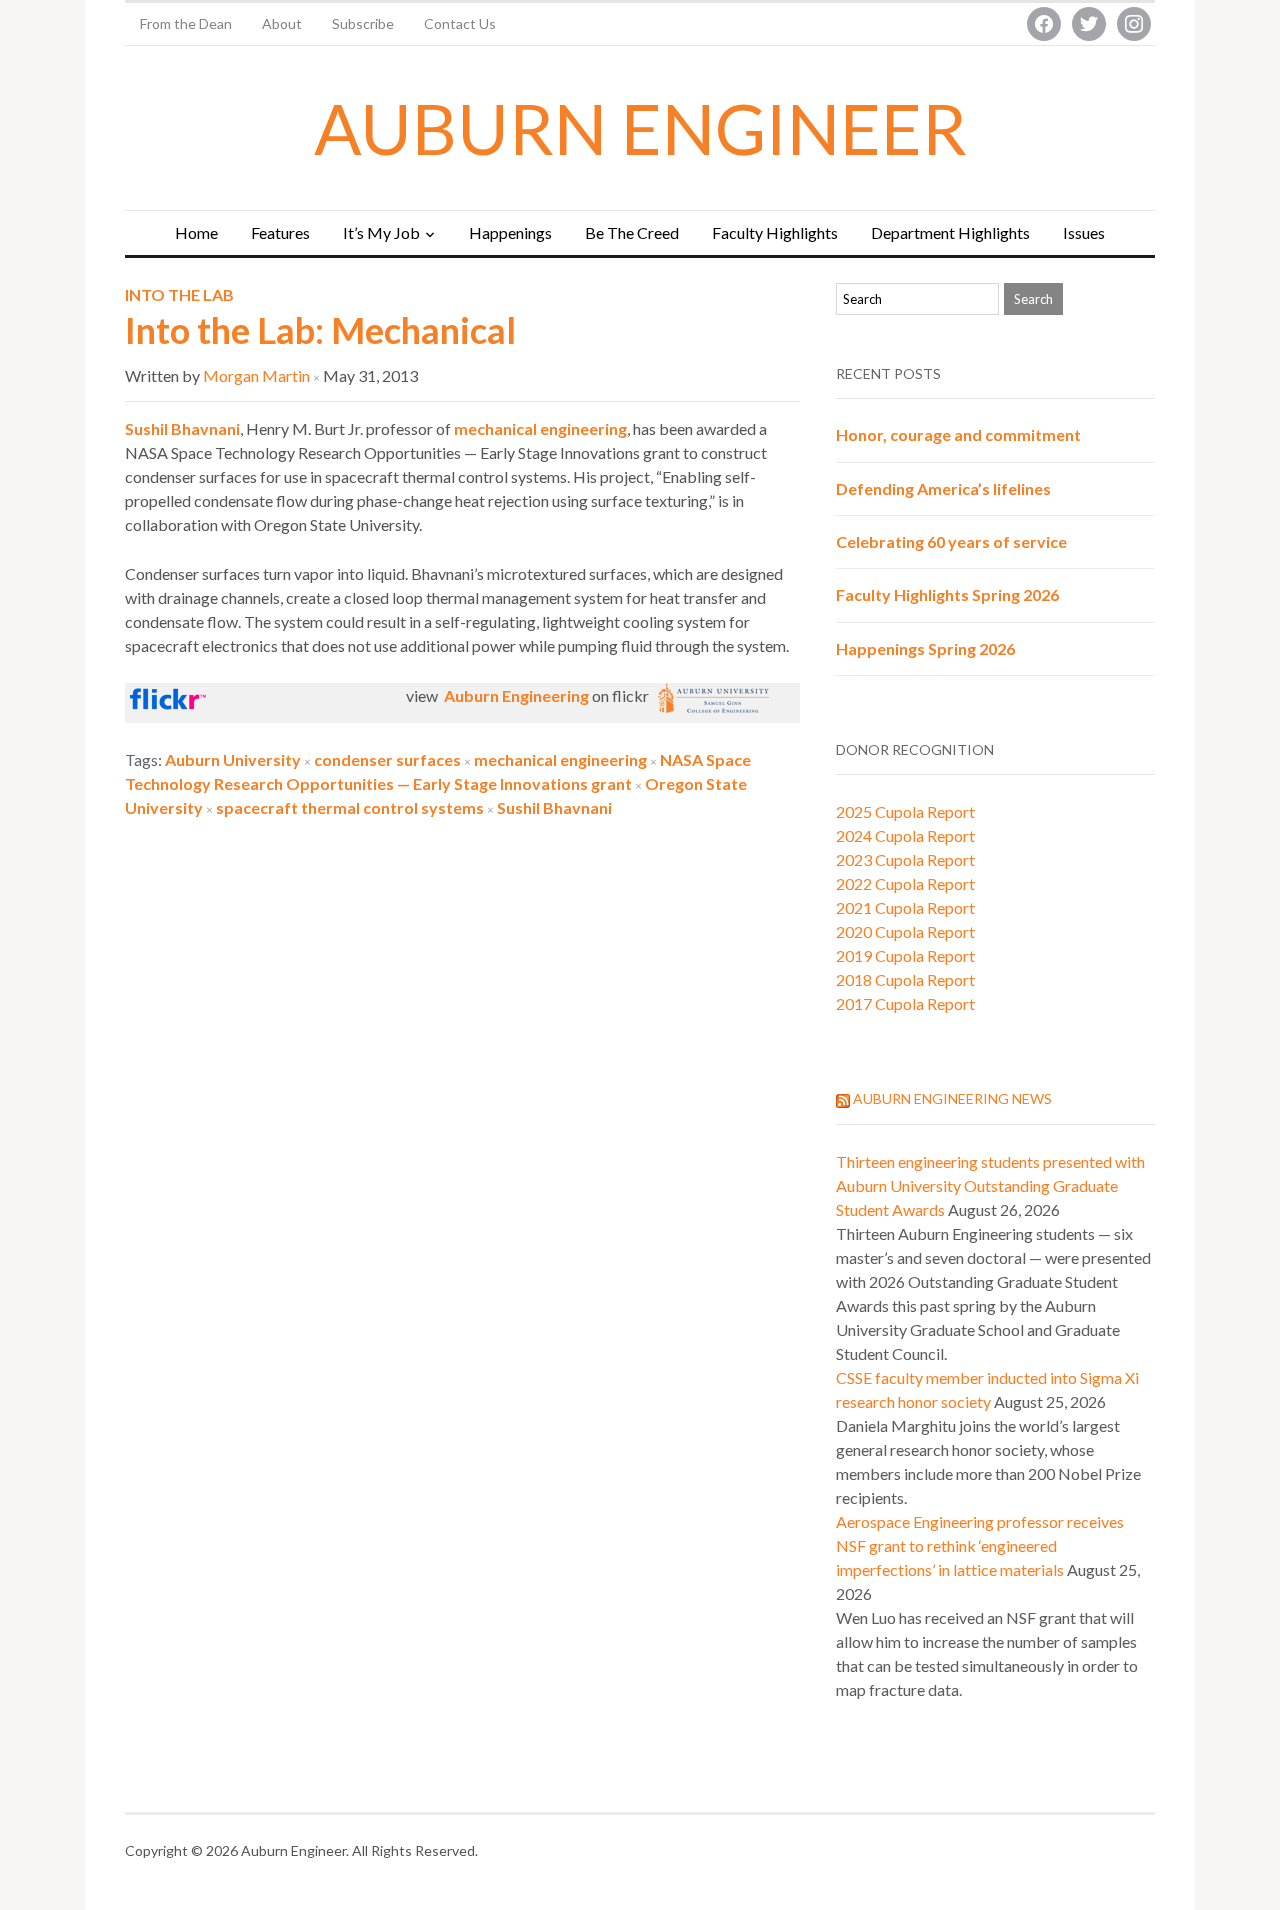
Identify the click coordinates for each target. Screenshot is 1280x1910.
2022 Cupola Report (905, 883)
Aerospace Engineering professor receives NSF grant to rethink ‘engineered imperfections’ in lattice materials (980, 1545)
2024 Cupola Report (905, 835)
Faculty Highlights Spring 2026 (947, 594)
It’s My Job (381, 232)
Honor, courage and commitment (958, 434)
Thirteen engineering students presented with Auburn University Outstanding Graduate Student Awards (990, 1185)
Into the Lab (179, 294)
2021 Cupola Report (905, 907)
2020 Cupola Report (905, 931)
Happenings (510, 232)
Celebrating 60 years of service (951, 541)
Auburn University (233, 759)
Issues (1084, 232)
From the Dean (186, 23)
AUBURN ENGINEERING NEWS (952, 1098)
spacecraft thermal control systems (350, 807)
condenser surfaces (387, 759)
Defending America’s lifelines (943, 488)
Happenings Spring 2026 (925, 648)
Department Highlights (950, 232)
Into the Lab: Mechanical (320, 330)
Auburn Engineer (640, 128)
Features (280, 232)
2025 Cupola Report (905, 811)
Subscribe (363, 23)
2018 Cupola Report (905, 979)
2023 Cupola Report (905, 859)
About (282, 23)
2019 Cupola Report (905, 955)
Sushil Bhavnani (554, 807)
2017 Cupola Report (905, 1003)
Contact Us (460, 23)
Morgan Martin (256, 375)
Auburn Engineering (515, 695)
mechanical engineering (540, 428)
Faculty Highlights (775, 232)
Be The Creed (632, 232)
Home (196, 232)
